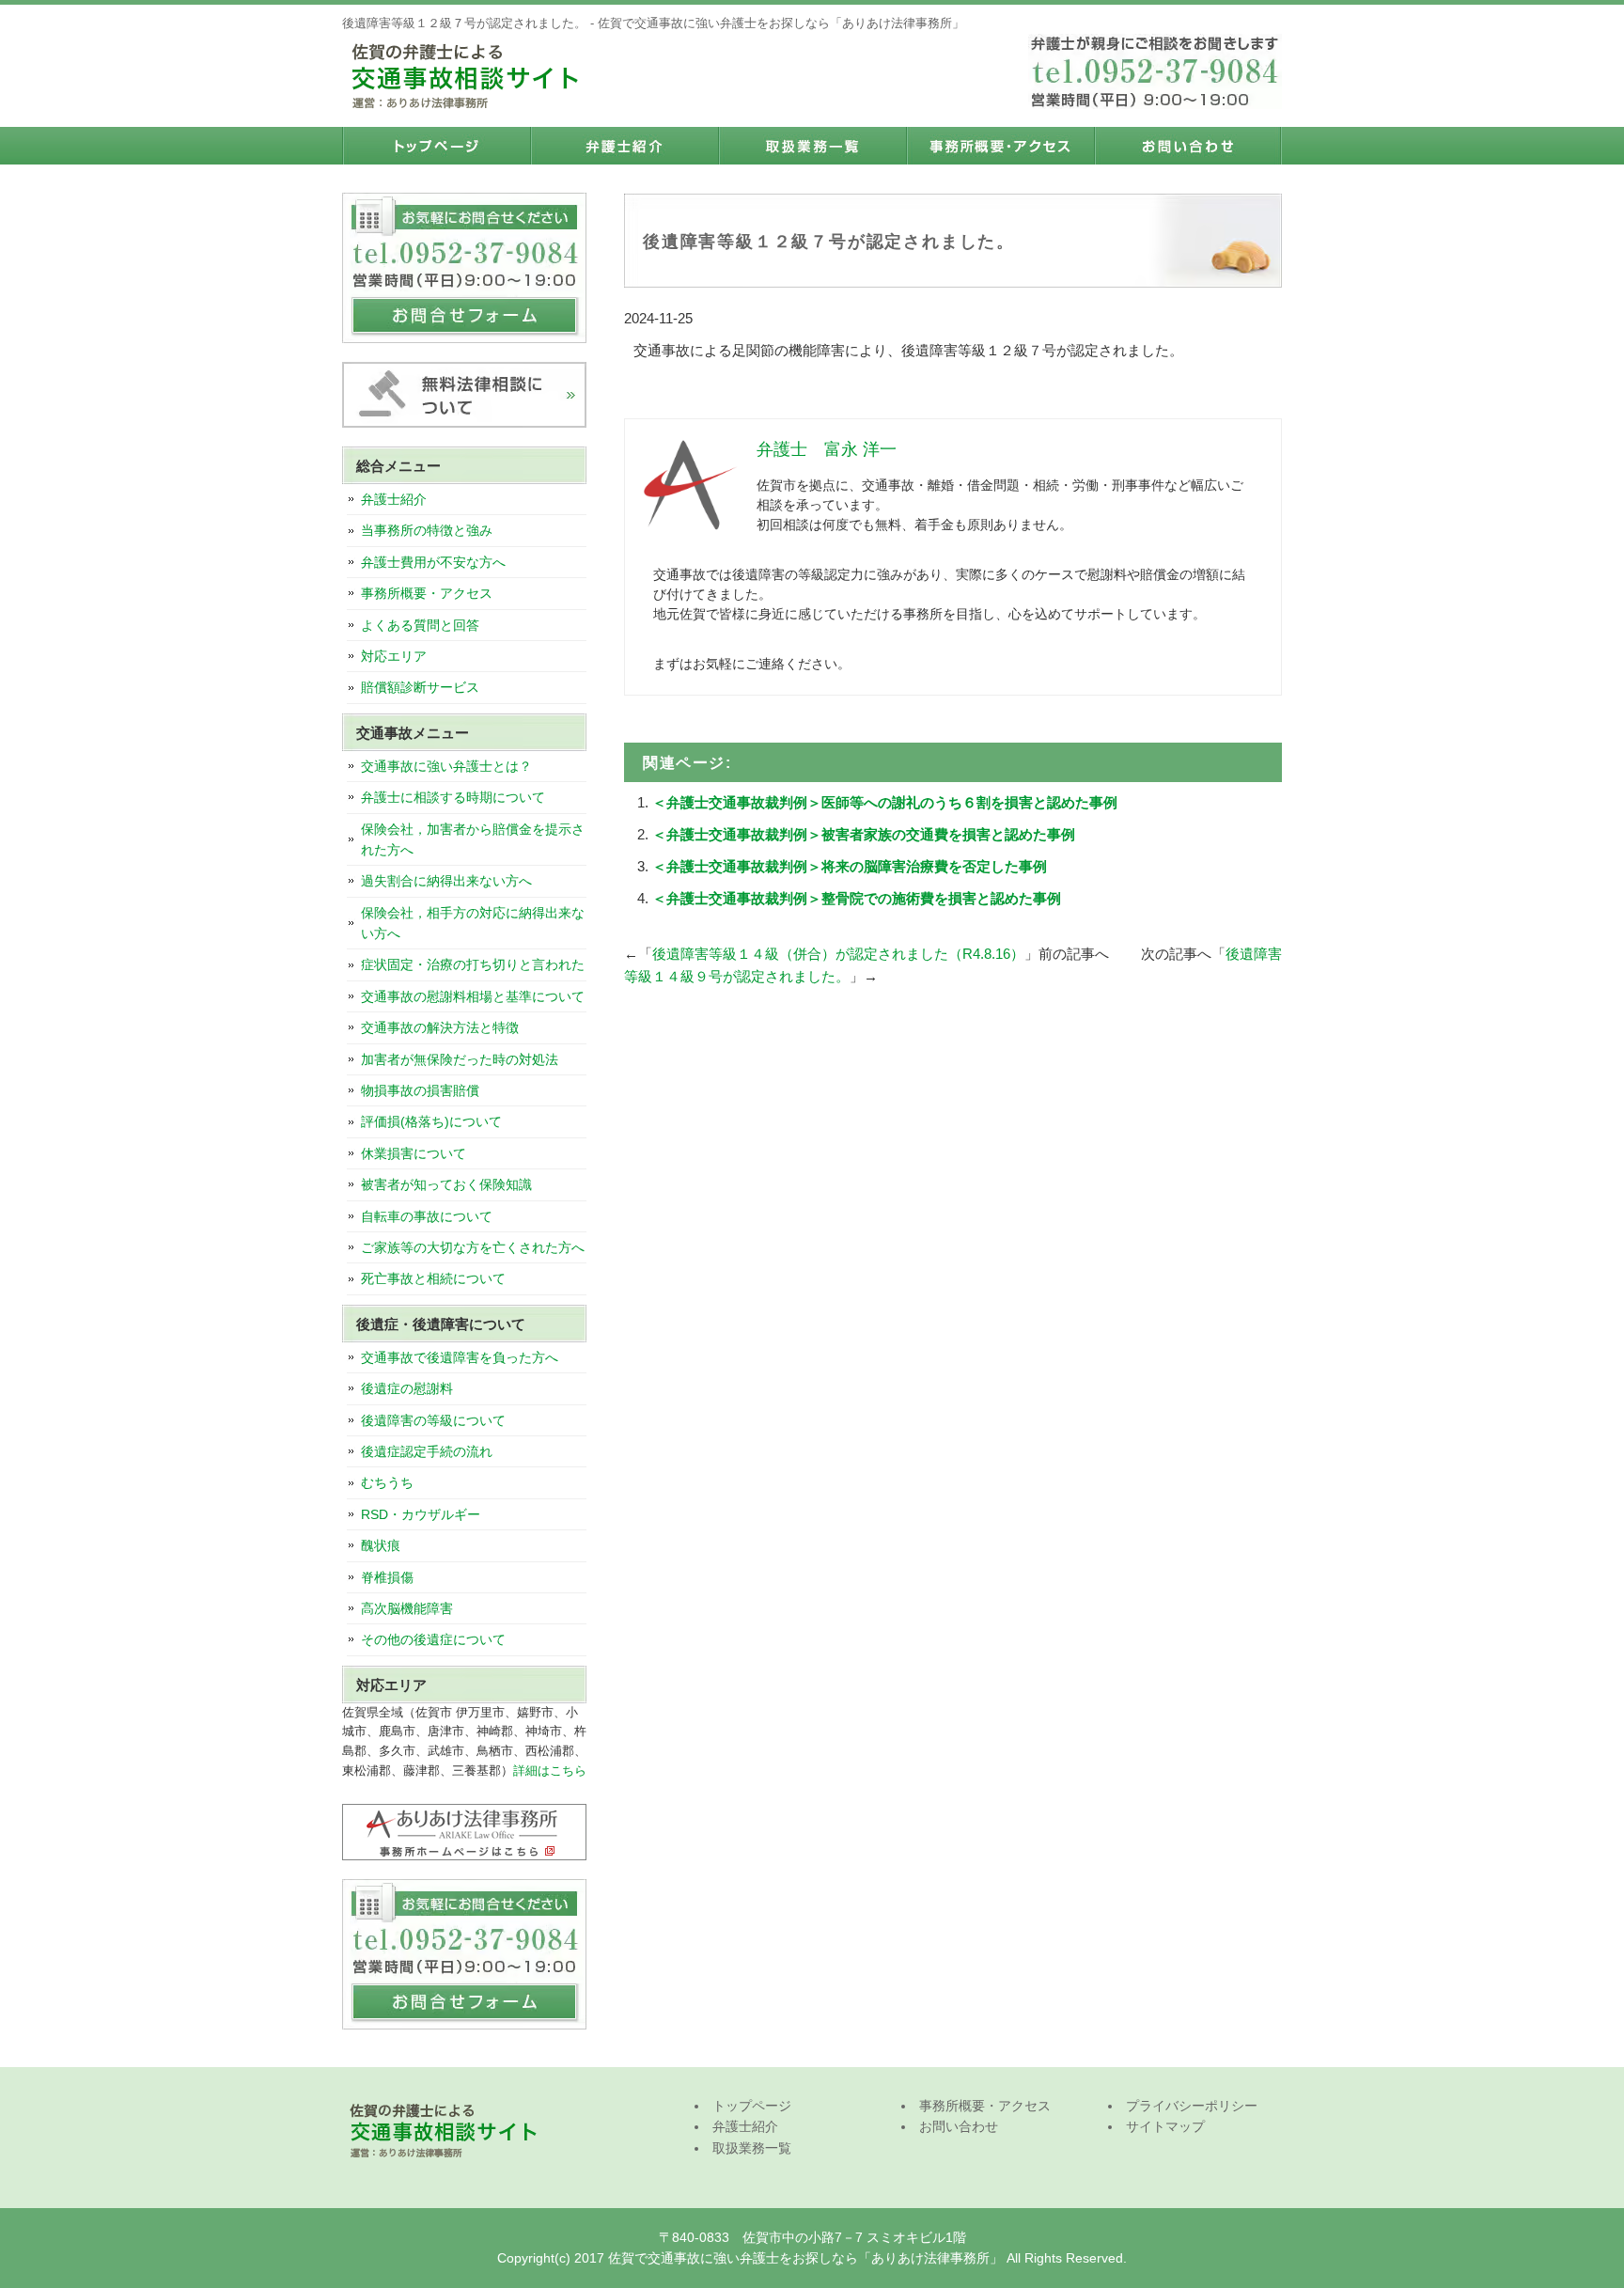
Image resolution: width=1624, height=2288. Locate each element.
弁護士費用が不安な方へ (433, 562)
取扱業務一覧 (812, 146)
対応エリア (394, 656)
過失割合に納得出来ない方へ (446, 881)
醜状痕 (381, 1545)
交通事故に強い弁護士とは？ (446, 766)
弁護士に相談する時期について (453, 797)
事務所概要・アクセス (1000, 146)
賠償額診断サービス (420, 687)
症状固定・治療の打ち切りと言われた (473, 964)
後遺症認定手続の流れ (427, 1451)
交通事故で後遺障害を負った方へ (460, 1357)
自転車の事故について (427, 1216)
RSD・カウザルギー (421, 1514)
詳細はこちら (550, 1771)
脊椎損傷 (387, 1577)
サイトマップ (1165, 2126)
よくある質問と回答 (420, 625)
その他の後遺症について (433, 1639)
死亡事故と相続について (433, 1278)
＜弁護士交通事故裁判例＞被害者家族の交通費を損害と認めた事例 (864, 834)
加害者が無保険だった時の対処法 (460, 1059)
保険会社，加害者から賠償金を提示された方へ (473, 839)
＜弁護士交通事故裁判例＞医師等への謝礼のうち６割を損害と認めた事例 (885, 802)
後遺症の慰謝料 (407, 1388)
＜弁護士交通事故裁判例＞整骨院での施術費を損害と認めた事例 (857, 898)
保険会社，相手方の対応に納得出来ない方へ (473, 923)
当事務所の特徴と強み (427, 530)
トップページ (436, 146)
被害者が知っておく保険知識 (446, 1184)
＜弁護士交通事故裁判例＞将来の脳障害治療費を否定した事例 (850, 866)
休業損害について (414, 1153)
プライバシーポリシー (1192, 2106)
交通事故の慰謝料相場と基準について (473, 996)
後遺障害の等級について (433, 1420)
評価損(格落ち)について (431, 1121)
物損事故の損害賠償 (420, 1090)
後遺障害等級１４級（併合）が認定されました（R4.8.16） (838, 954)
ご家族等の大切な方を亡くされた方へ (473, 1247)
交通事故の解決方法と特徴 (440, 1027)
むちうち (387, 1482)
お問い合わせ (1188, 146)
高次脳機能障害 (407, 1608)
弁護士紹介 (624, 146)
